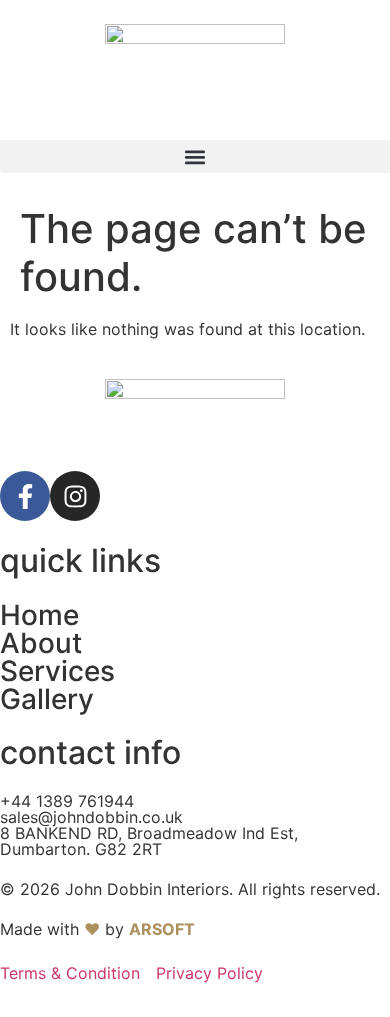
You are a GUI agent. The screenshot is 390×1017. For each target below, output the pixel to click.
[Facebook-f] (25, 496)
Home (39, 615)
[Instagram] (75, 496)
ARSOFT (162, 929)
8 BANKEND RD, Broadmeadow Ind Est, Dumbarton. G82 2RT (149, 841)
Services (57, 671)
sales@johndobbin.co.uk (91, 817)
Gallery (47, 699)
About (41, 643)
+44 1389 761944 (67, 801)
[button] (195, 156)
